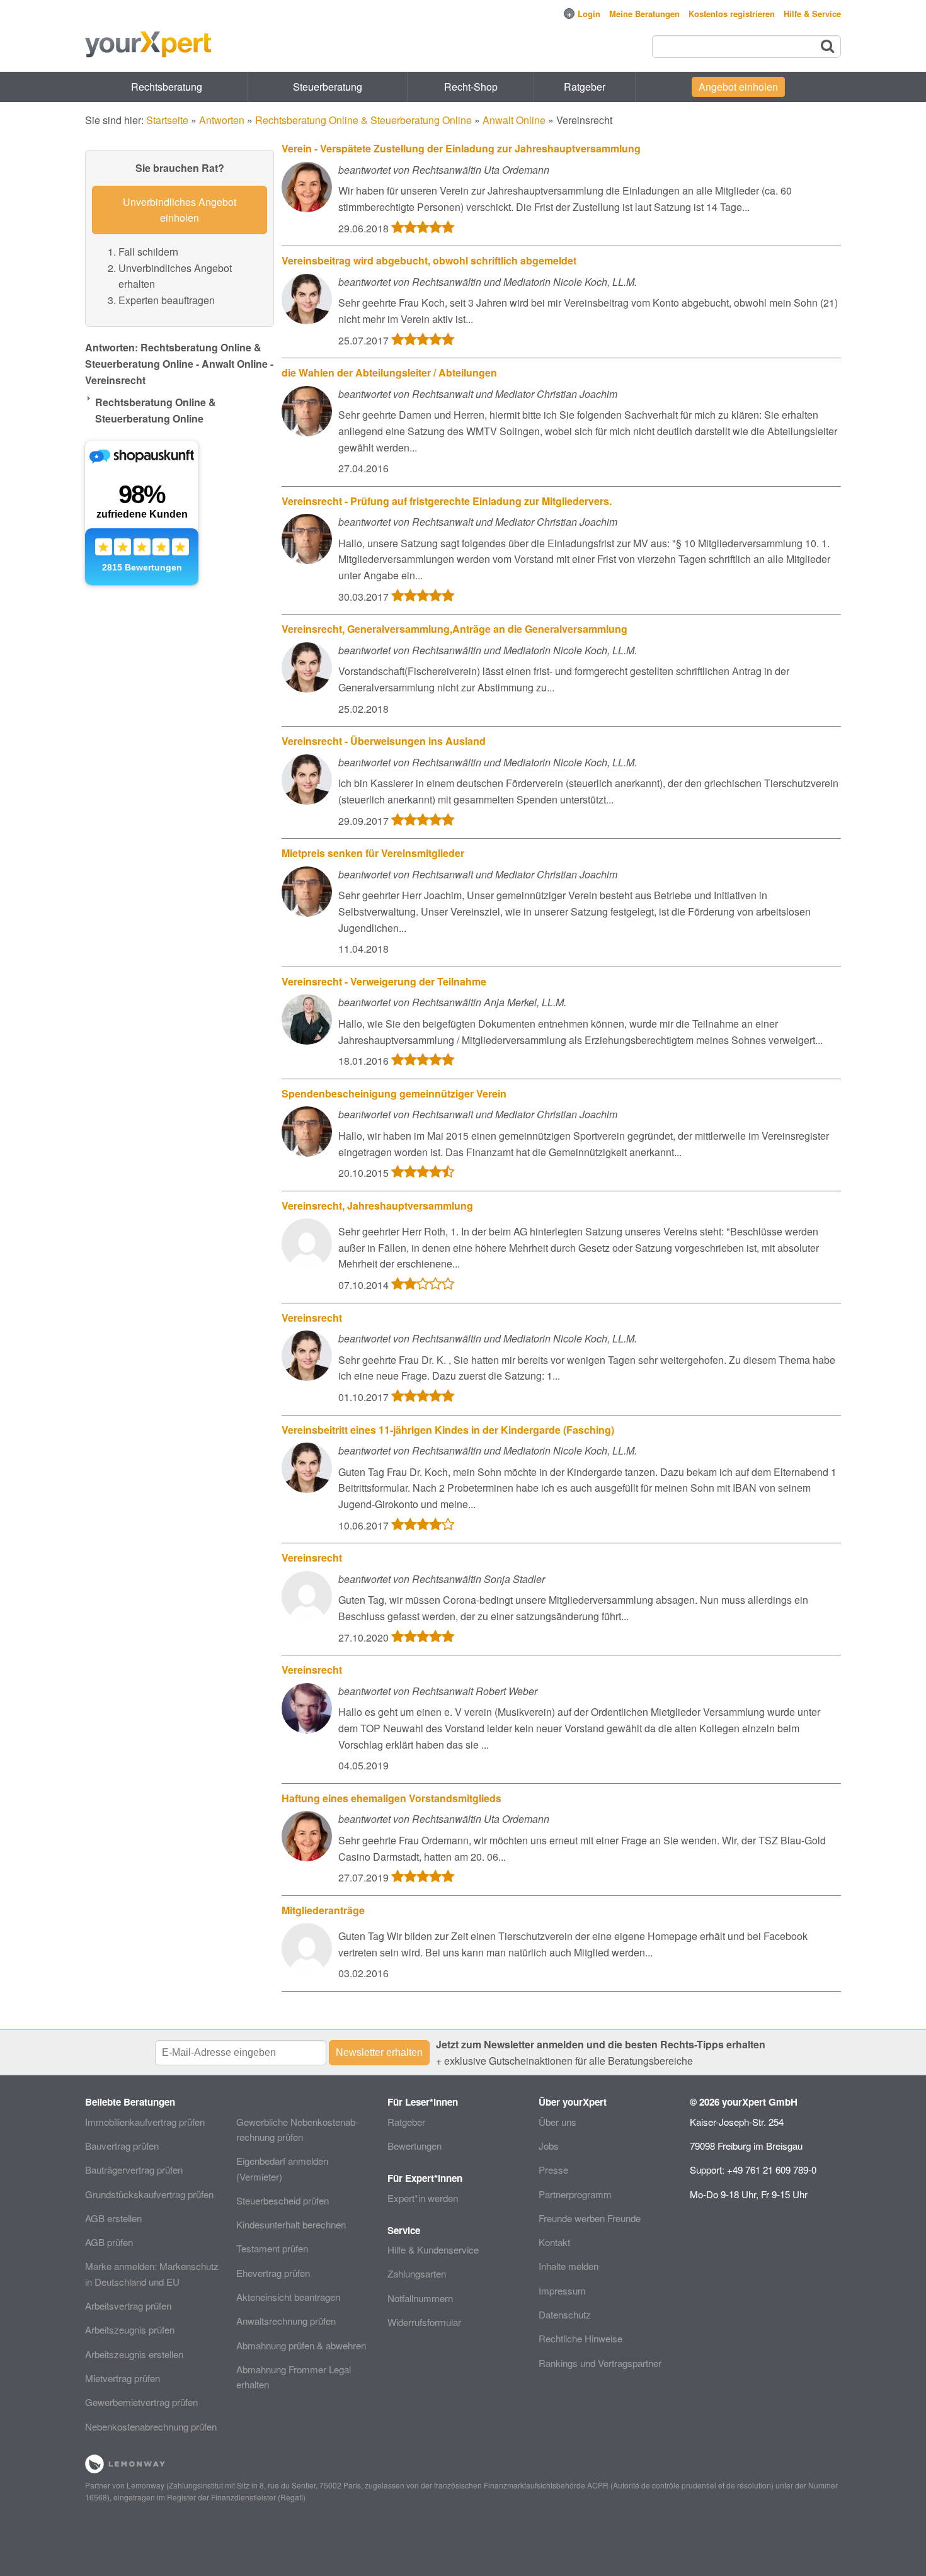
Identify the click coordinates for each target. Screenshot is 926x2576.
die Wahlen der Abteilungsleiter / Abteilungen (389, 372)
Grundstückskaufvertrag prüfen (149, 2194)
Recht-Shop (471, 87)
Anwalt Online (514, 120)
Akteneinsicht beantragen (288, 2297)
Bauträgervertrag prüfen (134, 2170)
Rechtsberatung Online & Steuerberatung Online (363, 120)
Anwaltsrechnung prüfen (286, 2321)
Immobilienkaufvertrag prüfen (145, 2122)
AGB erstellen (113, 2218)
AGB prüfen (109, 2242)
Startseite (167, 120)
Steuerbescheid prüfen (283, 2200)
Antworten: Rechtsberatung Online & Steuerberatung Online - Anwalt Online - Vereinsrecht (179, 363)
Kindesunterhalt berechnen (291, 2224)
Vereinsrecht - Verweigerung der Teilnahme (384, 981)
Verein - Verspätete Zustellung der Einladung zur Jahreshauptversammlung (461, 148)
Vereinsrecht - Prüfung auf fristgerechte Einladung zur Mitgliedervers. (447, 501)
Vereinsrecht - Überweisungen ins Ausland (384, 741)
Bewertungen (414, 2146)
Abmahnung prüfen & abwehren (301, 2345)
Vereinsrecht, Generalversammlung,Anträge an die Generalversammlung (454, 629)
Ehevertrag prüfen (273, 2273)
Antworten (222, 120)
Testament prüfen (272, 2248)
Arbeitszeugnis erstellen (134, 2354)
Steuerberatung (328, 87)
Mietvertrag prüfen (123, 2378)
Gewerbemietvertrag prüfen (141, 2402)
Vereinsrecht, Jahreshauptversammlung (377, 1206)
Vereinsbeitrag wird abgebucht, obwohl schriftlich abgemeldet (429, 260)
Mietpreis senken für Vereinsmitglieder (373, 853)
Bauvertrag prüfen (122, 2146)
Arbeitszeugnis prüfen (130, 2329)
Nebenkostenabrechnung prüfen (151, 2426)
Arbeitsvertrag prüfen (128, 2306)
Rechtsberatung (167, 87)
